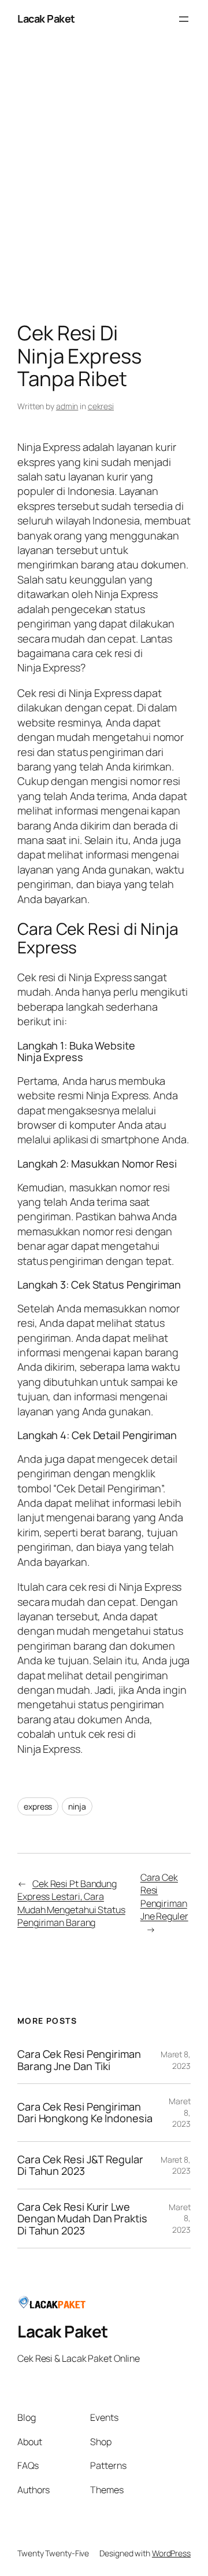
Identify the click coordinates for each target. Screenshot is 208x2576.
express (38, 1806)
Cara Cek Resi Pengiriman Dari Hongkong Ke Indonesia (85, 2113)
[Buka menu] (184, 19)
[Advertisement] (104, 182)
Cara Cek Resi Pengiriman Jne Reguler (164, 1897)
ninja (77, 1806)
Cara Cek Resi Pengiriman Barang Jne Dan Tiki (79, 2060)
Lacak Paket (46, 19)
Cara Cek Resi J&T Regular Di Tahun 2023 (80, 2165)
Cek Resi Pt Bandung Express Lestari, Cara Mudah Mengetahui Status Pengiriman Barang (71, 1903)
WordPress (171, 2553)
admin (67, 406)
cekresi (101, 406)
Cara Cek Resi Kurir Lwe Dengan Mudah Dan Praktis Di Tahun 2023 (82, 2219)
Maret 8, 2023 (176, 2060)
